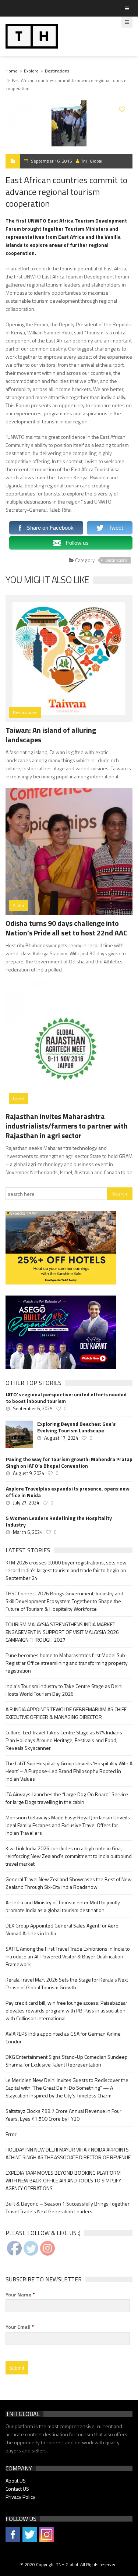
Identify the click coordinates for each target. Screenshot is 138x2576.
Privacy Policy (20, 2497)
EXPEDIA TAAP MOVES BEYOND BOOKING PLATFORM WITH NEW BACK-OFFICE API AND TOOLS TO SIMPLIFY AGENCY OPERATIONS (63, 2180)
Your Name (20, 2295)
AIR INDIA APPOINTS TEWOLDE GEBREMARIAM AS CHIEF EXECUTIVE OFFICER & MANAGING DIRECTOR (66, 1713)
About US (16, 2481)
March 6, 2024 (28, 1532)
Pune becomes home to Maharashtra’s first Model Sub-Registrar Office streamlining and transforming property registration (67, 1663)
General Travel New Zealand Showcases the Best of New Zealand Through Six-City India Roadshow (69, 1883)
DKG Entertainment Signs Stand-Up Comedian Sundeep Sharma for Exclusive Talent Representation (67, 2061)
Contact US (17, 2489)
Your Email (20, 2327)
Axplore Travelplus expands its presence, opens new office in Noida (68, 1492)
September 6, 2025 (33, 1408)
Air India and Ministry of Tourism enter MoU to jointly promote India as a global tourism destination (63, 1906)
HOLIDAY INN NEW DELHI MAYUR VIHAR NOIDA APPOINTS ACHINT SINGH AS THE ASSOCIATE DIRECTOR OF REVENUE (68, 2153)
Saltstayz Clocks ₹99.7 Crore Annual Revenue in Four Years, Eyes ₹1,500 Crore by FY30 (63, 2115)
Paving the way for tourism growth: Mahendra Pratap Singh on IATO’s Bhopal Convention (69, 1463)
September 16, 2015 (52, 161)
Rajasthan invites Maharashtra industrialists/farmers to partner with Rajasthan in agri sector (67, 1126)
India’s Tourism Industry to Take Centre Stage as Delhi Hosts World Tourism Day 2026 (64, 1690)
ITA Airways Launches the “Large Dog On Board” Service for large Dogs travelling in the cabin (67, 1798)
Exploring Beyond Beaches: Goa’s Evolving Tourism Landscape (76, 1427)
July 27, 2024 (26, 1503)
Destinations (57, 71)
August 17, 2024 (61, 1438)
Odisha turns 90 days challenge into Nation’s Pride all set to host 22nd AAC (66, 928)
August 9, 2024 (29, 1473)
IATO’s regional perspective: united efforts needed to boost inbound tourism (66, 1398)
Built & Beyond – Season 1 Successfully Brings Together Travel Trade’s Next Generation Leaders (68, 2207)
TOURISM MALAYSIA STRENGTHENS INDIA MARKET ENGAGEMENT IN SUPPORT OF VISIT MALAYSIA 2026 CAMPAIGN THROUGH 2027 (62, 1632)
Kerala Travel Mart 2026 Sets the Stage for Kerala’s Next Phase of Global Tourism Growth (67, 1983)
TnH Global (92, 161)
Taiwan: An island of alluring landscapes (51, 735)
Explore (31, 71)
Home (12, 71)
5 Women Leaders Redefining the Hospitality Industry (59, 1521)
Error (11, 2134)
